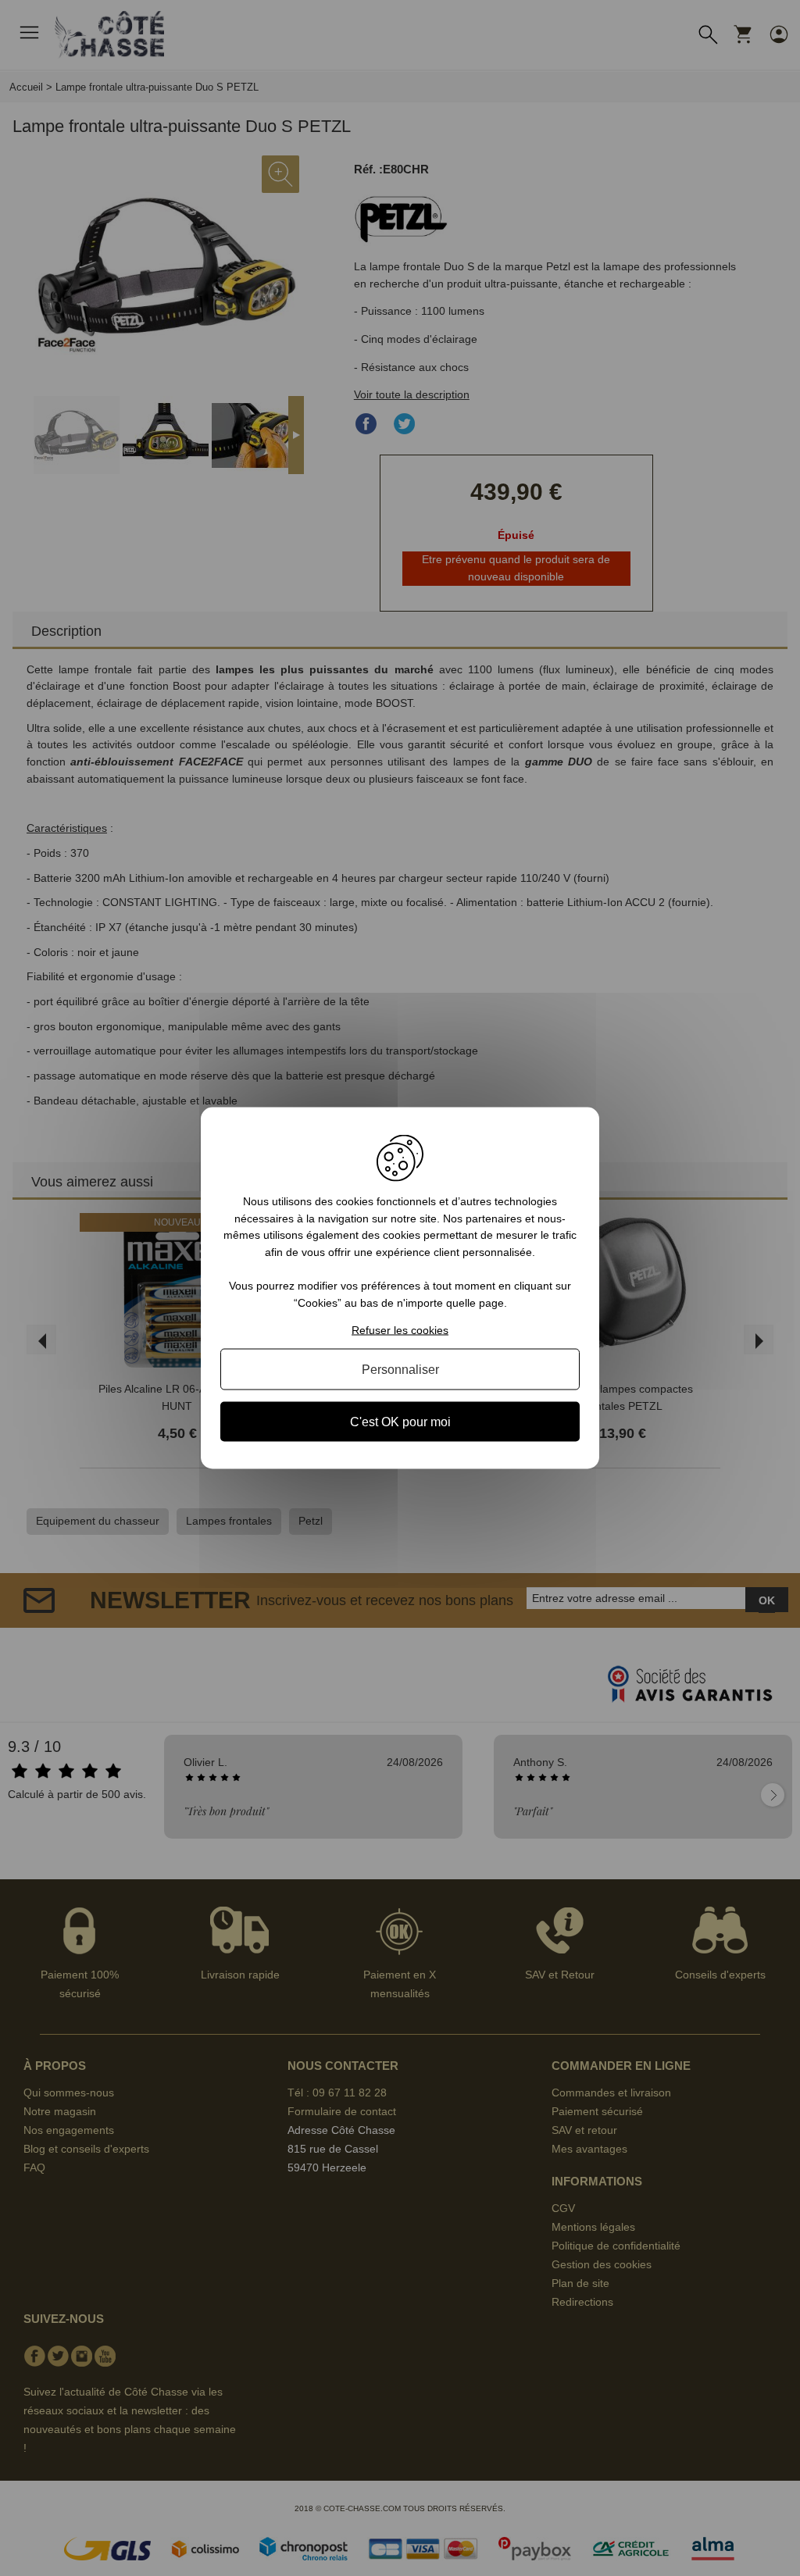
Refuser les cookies (400, 1329)
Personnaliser (400, 1369)
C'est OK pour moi (400, 1421)
